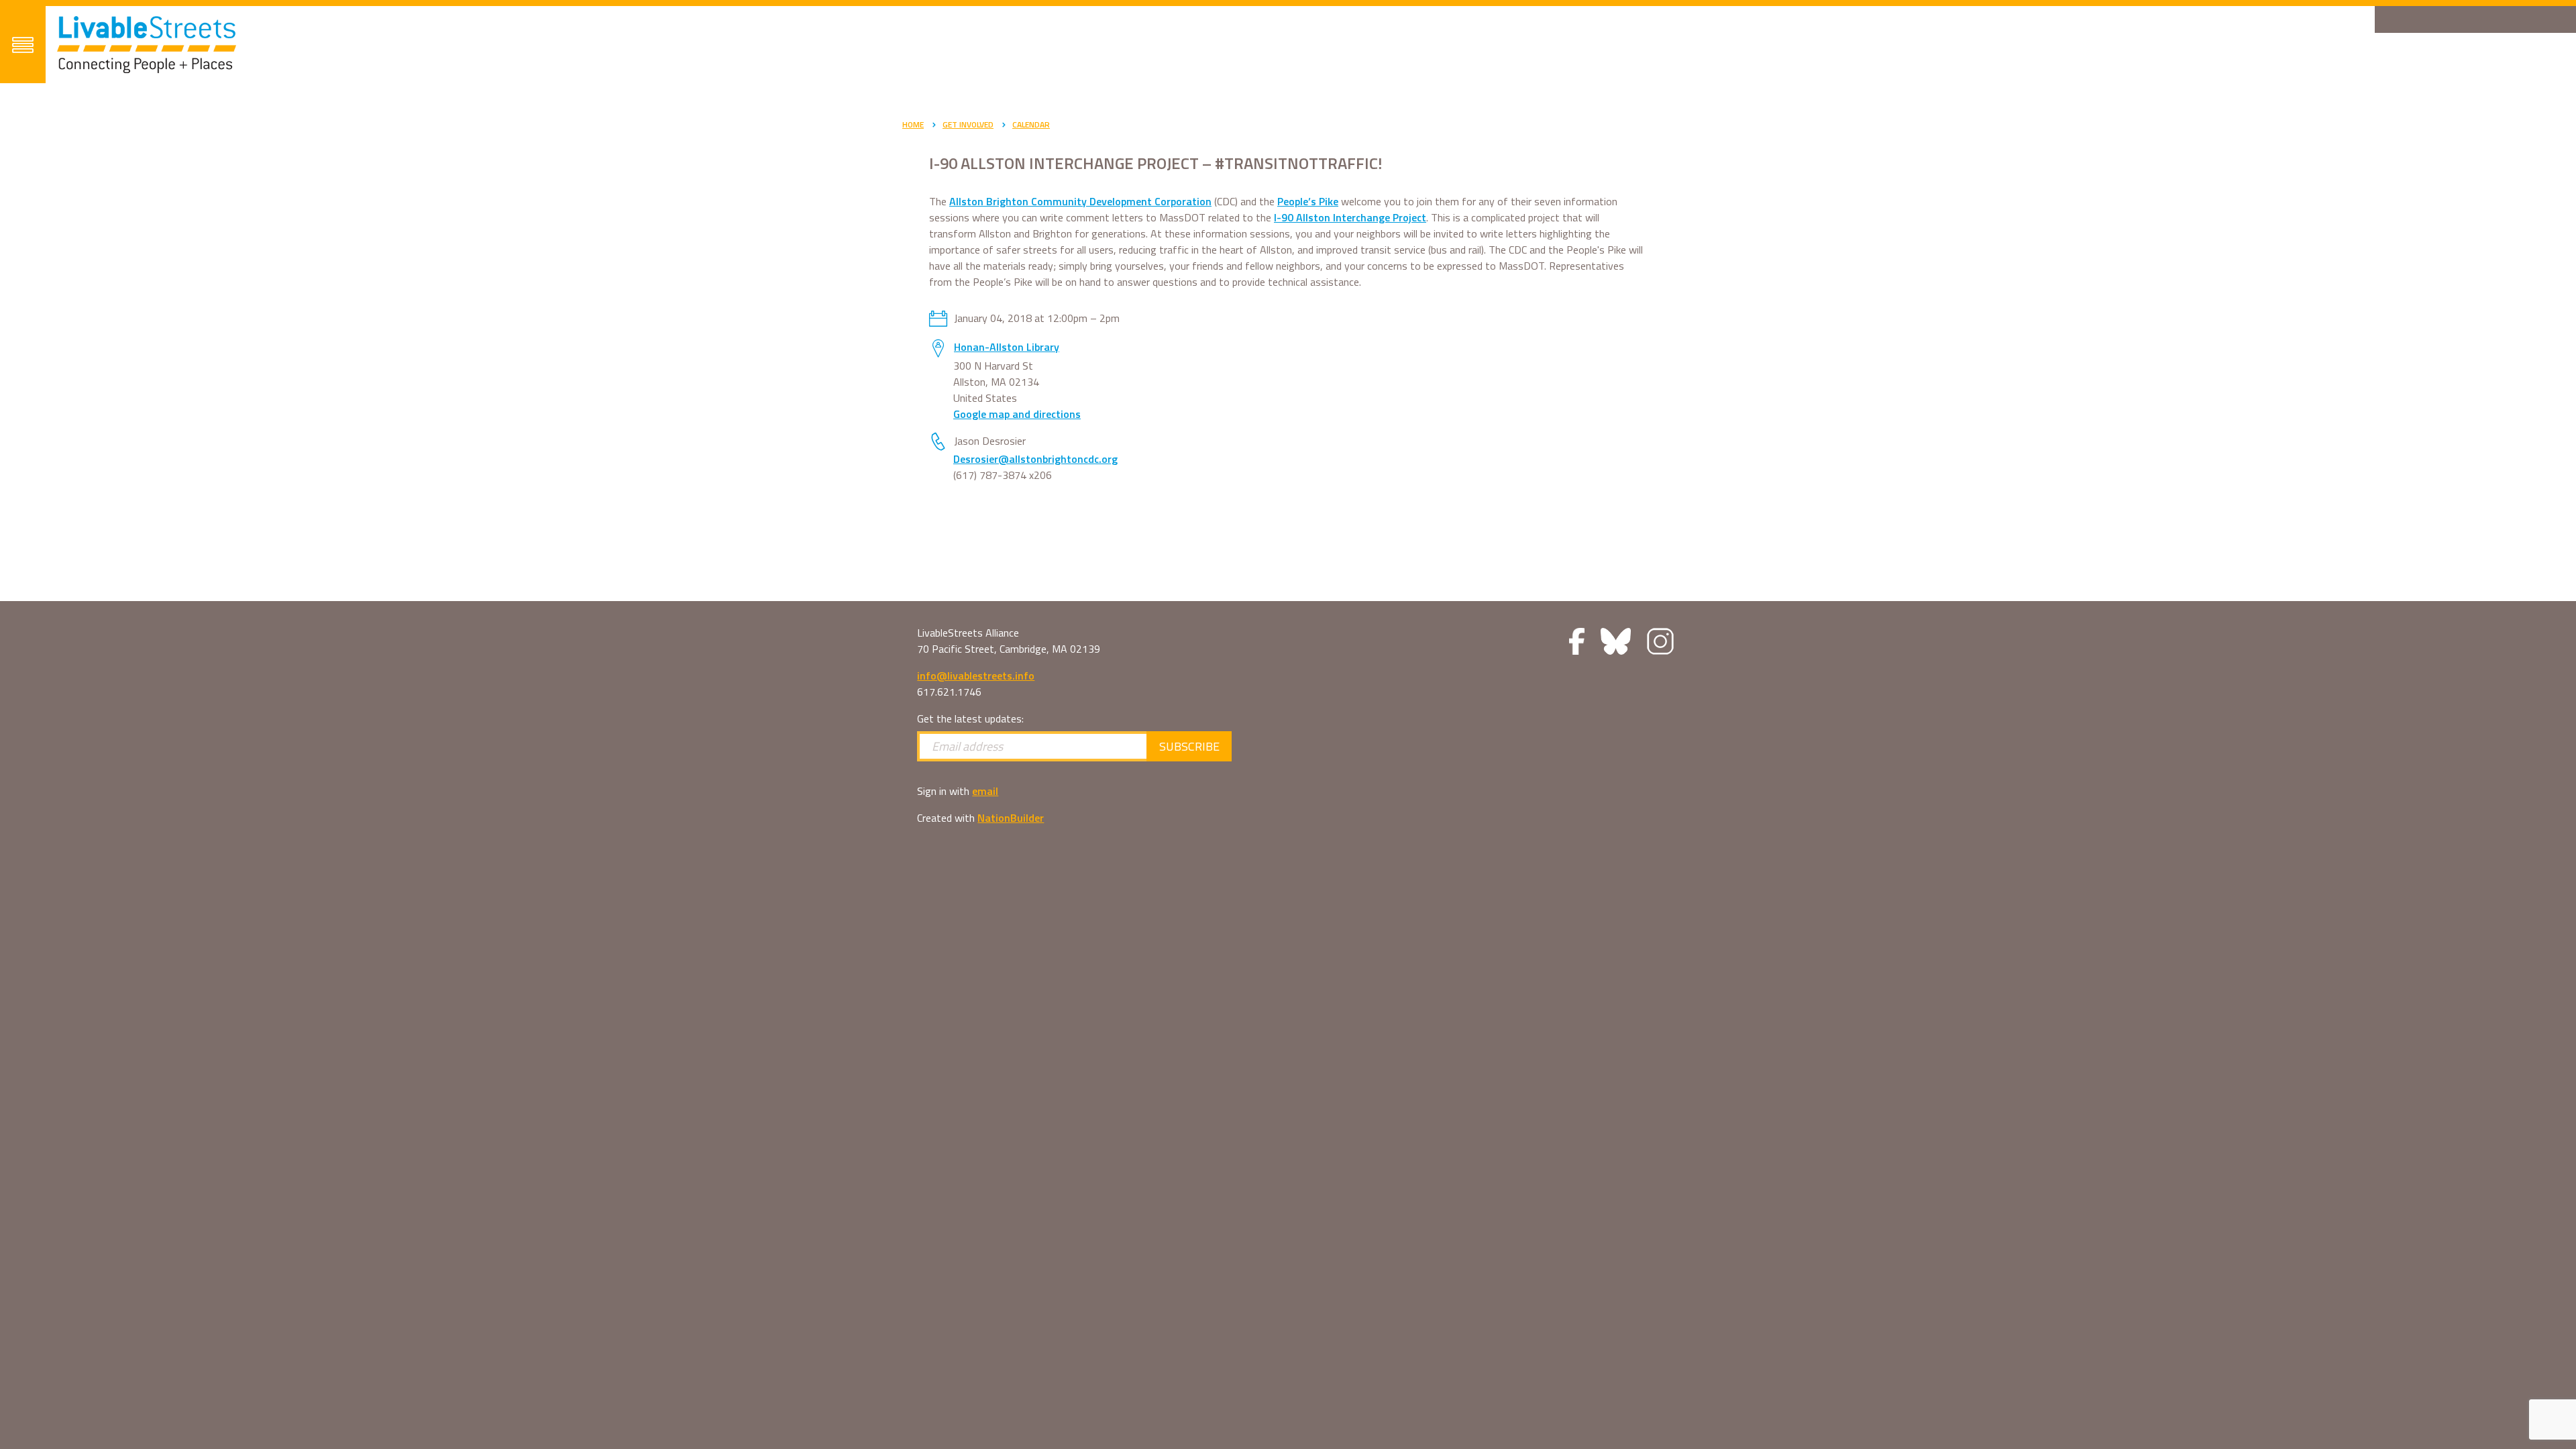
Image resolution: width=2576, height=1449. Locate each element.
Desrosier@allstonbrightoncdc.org (1035, 459)
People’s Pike (1308, 201)
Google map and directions (1017, 414)
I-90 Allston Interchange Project (1350, 217)
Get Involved (968, 124)
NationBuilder (1011, 818)
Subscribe (1189, 746)
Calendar (1031, 124)
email (985, 791)
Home (913, 124)
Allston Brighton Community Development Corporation (1080, 201)
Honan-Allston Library (1007, 347)
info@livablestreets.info (976, 676)
